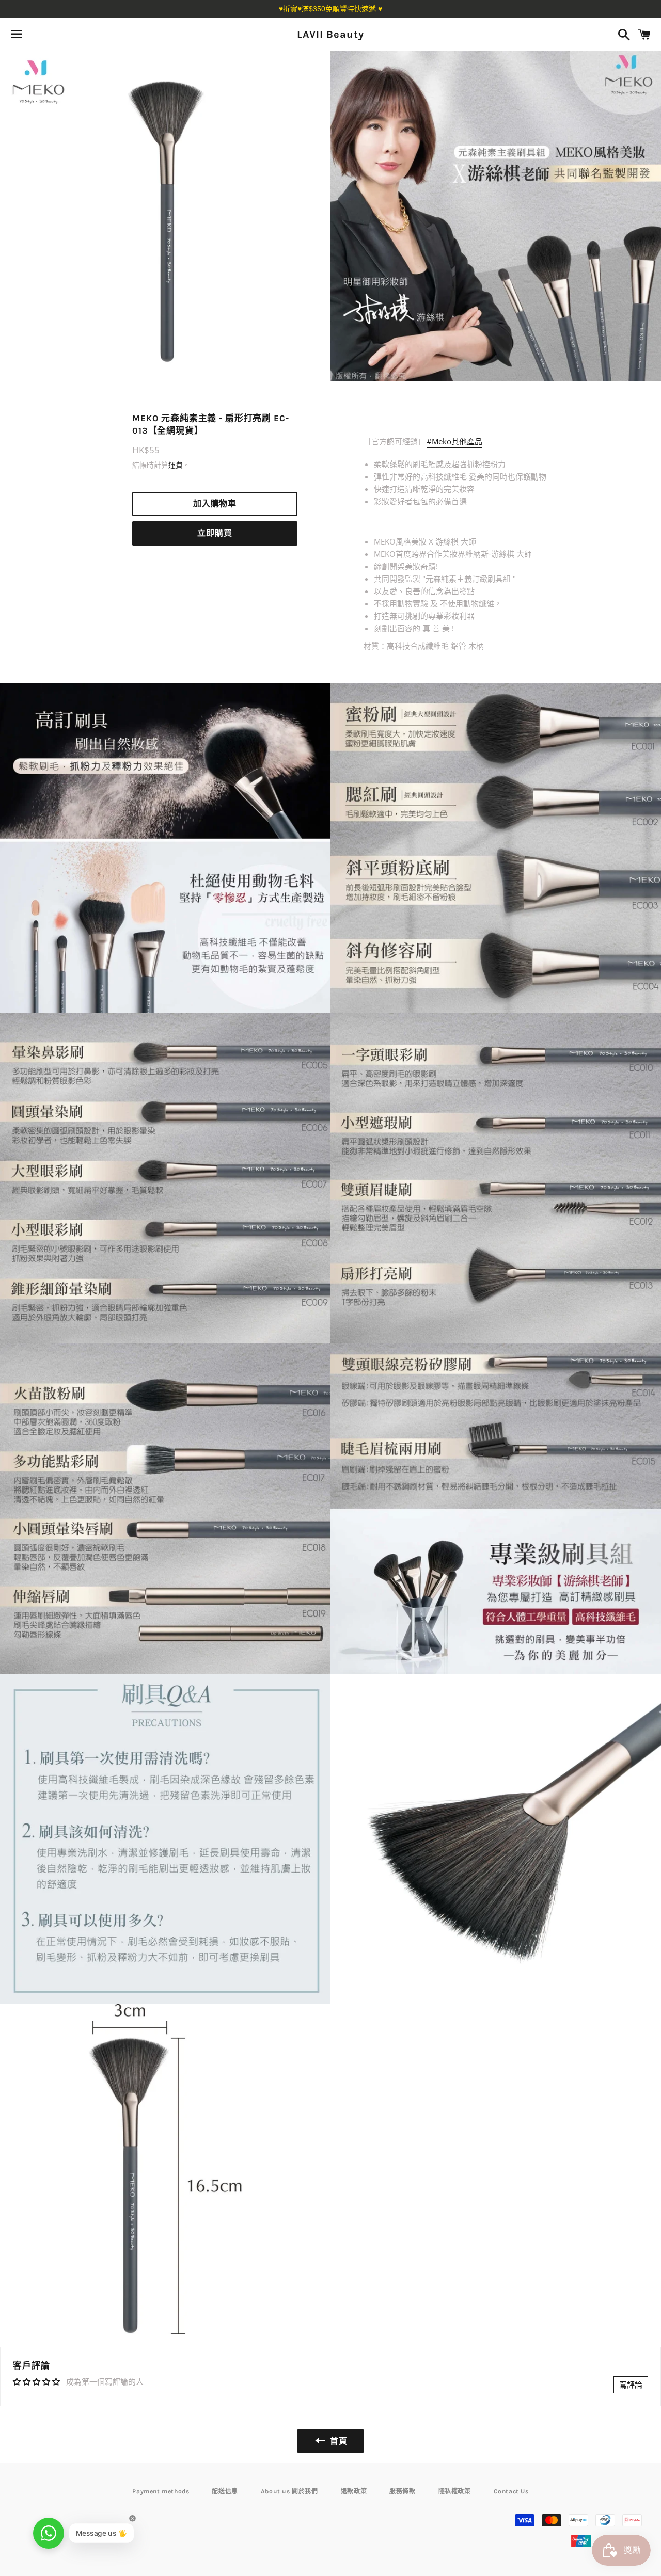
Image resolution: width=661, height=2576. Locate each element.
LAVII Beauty (330, 34)
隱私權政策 (455, 2491)
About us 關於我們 (289, 2491)
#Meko (454, 441)
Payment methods (161, 2491)
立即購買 (215, 533)
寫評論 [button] (631, 2385)
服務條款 (402, 2491)
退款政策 (354, 2491)
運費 (176, 465)
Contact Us (511, 2491)
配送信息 (225, 2491)
